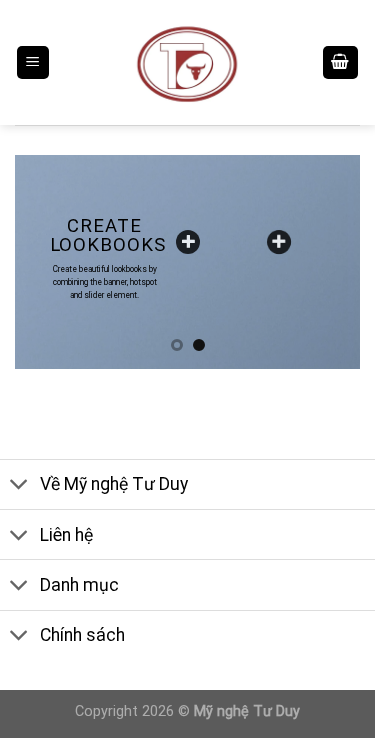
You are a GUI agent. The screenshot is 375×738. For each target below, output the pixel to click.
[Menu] (33, 62)
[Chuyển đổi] (19, 486)
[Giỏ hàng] (341, 62)
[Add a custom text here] (188, 242)
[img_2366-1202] (279, 242)
